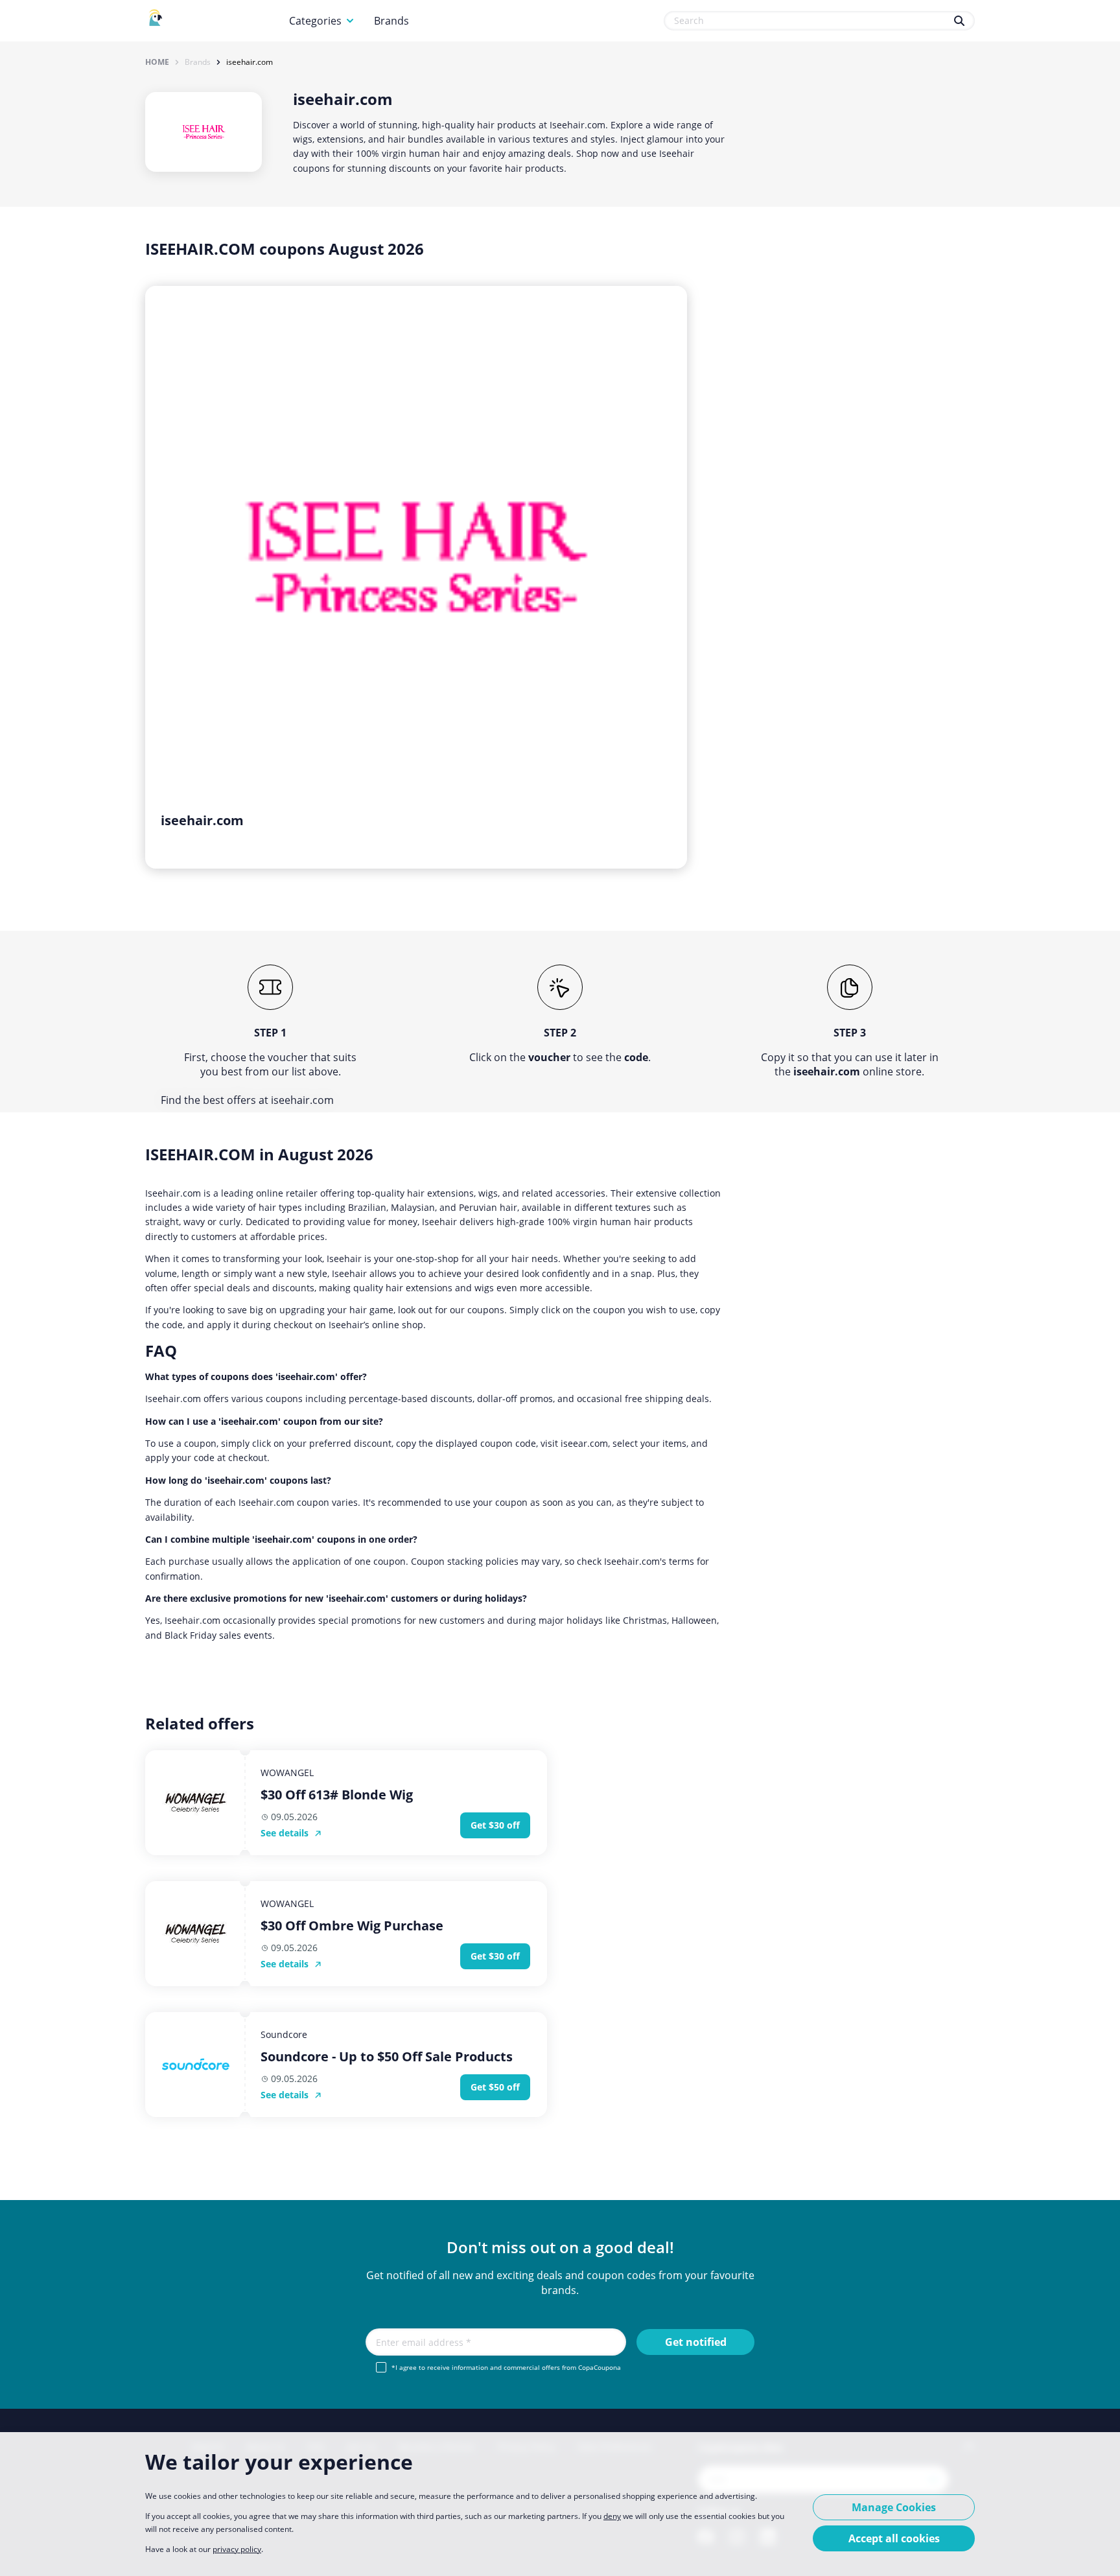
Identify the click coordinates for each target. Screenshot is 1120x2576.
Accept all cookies (894, 2538)
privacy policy (237, 2549)
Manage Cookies (894, 2507)
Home (157, 62)
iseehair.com (250, 62)
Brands (391, 21)
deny (612, 2516)
